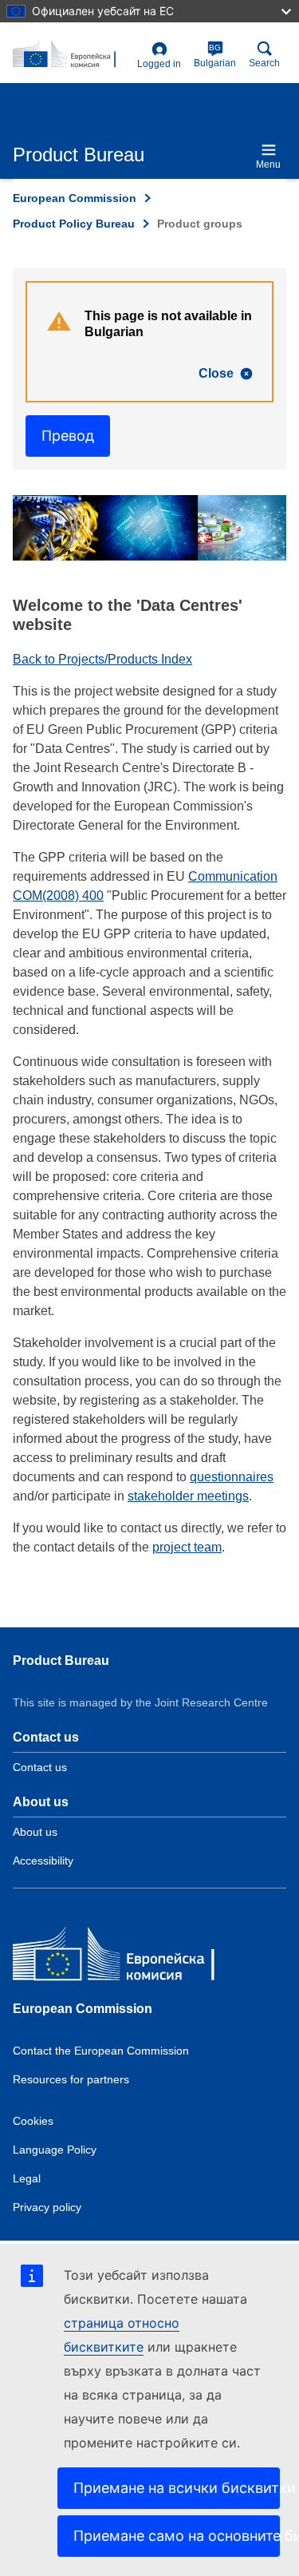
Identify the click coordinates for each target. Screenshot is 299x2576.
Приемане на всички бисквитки (177, 2488)
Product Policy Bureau (74, 224)
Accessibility (43, 1861)
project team (187, 1547)
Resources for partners (71, 2079)
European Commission (75, 198)
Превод (68, 436)
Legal (27, 2178)
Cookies (33, 2121)
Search (264, 63)
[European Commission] (128, 1958)
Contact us (40, 1767)
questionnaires (232, 1477)
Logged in (159, 64)
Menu (268, 164)
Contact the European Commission (101, 2051)
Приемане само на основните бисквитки (177, 2536)
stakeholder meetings (188, 1496)
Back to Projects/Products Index (102, 659)
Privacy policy (47, 2207)
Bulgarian (215, 56)
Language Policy (55, 2150)
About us (35, 1832)
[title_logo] (72, 55)
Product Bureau (61, 1661)
